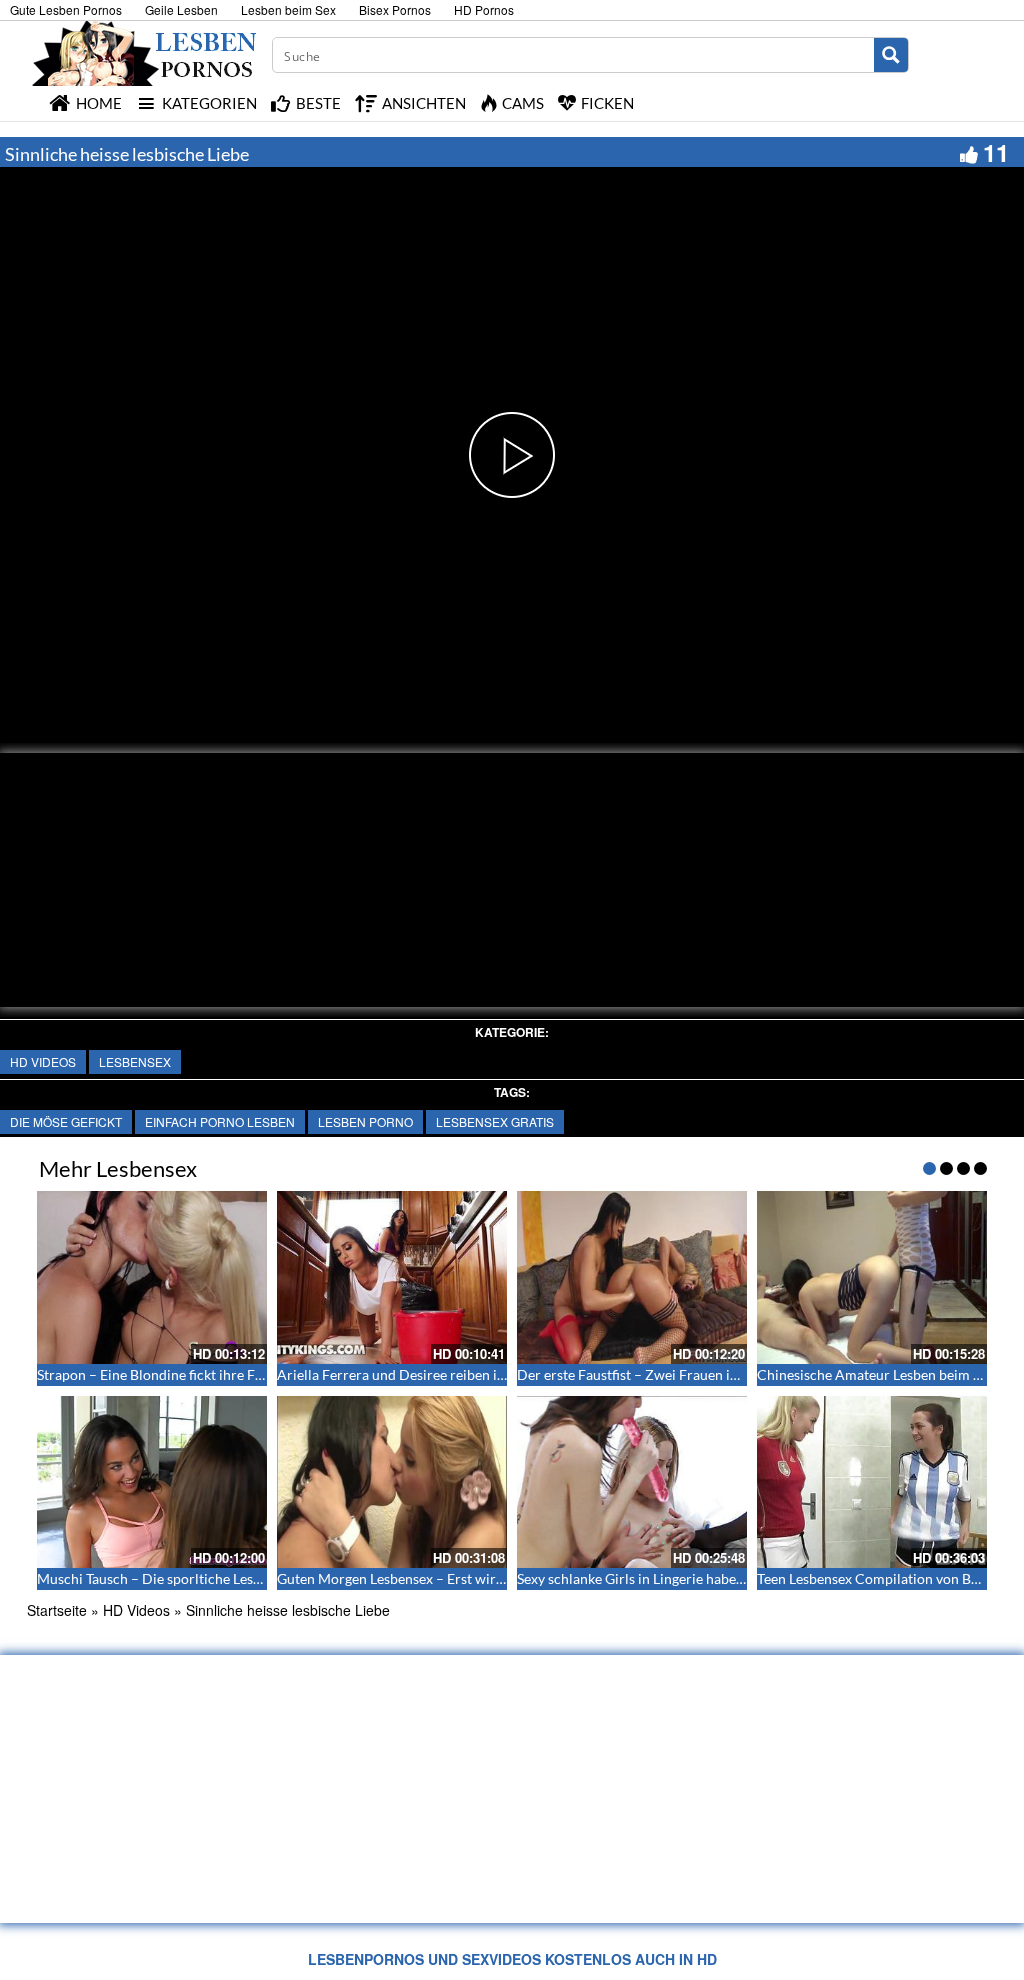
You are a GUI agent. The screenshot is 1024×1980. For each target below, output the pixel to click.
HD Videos (43, 1061)
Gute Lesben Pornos (66, 9)
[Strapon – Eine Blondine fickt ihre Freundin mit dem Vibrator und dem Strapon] (152, 1277)
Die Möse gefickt (66, 1121)
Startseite (57, 1610)
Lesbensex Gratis (495, 1121)
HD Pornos (484, 9)
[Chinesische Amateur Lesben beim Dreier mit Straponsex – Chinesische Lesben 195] (872, 1277)
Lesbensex (135, 1061)
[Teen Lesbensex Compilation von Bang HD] (872, 1482)
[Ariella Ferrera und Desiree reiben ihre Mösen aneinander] (392, 1277)
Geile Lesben (181, 9)
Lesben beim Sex (288, 9)
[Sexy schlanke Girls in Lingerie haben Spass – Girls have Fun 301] (632, 1482)
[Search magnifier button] (891, 55)
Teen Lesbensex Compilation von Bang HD (887, 1578)
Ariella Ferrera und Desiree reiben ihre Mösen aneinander (456, 1374)
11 (996, 152)
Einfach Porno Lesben (220, 1121)
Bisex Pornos (395, 9)
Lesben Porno (365, 1121)
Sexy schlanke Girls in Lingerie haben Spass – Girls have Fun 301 (714, 1578)
